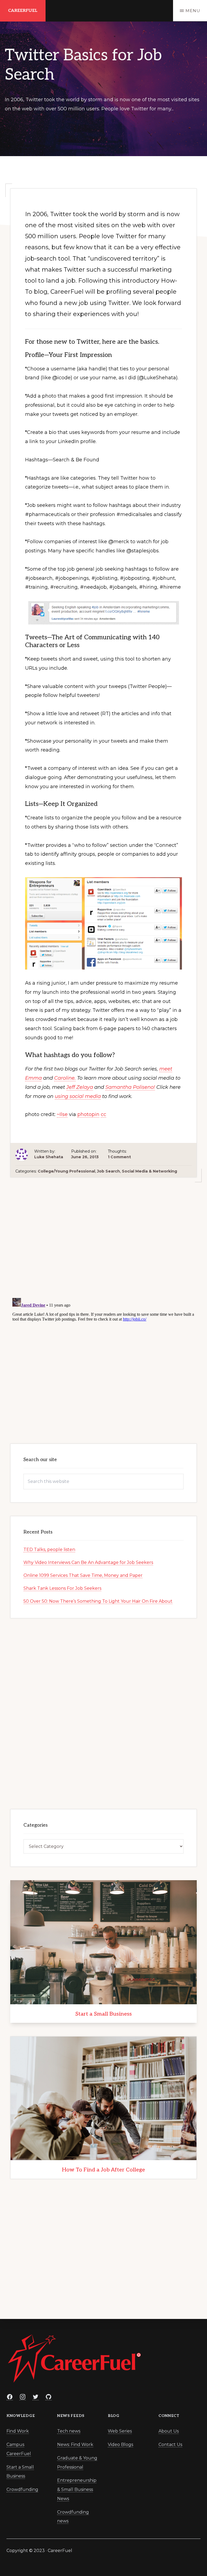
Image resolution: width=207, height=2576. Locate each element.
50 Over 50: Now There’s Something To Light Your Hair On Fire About (98, 1601)
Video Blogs (120, 2445)
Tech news (69, 2431)
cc (103, 1114)
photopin (88, 1114)
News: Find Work (75, 2445)
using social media (78, 1096)
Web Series (120, 2431)
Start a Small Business (103, 2014)
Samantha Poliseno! (130, 1087)
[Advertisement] (103, 1237)
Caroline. (65, 1078)
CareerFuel (23, 11)
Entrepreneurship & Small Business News (77, 2489)
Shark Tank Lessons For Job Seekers (62, 1588)
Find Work (18, 2431)
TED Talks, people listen (49, 1550)
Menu (193, 11)
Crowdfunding (22, 2489)
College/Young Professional (66, 1171)
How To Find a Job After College (103, 2170)
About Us (169, 2431)
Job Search (108, 1171)
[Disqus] (103, 1363)
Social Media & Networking (149, 1171)
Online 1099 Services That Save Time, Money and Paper (83, 1575)
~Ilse (62, 1114)
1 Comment (119, 1157)
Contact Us (170, 2445)
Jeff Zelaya (80, 1087)
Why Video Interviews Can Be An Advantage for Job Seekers (88, 1562)
